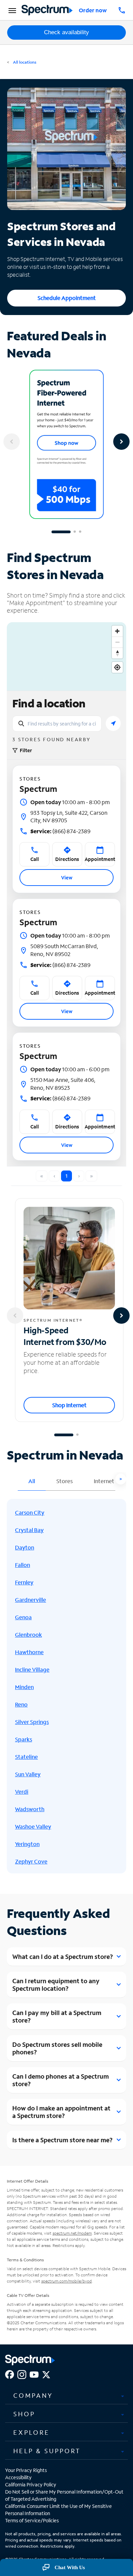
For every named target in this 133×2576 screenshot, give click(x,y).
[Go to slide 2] (75, 532)
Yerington (27, 1844)
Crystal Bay (29, 1530)
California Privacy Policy (31, 2485)
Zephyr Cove (31, 1861)
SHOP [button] (24, 2414)
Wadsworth (30, 1809)
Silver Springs (32, 1722)
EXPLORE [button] (32, 2432)
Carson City (30, 1512)
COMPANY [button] (33, 2395)
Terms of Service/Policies (32, 2520)
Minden (24, 1687)
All (32, 1481)
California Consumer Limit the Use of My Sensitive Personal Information (58, 2510)
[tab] (66, 2396)
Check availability (66, 32)
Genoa (23, 1617)
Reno (21, 1704)
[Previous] (12, 442)
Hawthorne (29, 1652)
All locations (24, 62)
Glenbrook (28, 1634)
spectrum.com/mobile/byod (66, 2281)
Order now (93, 10)
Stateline (26, 1757)
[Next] (121, 442)
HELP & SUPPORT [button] (47, 2451)
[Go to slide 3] (80, 532)
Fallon (23, 1565)
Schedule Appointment (67, 298)
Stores (64, 1481)
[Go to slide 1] (61, 532)
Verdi (22, 1792)
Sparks (24, 1739)
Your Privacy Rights (26, 2470)
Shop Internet (69, 1405)
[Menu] (11, 10)
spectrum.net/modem (72, 2233)
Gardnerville (31, 1600)
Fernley (24, 1582)
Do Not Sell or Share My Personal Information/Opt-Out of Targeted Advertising (64, 2495)
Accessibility (18, 2477)
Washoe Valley (33, 1826)
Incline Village (32, 1669)
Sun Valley (28, 1774)
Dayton (25, 1547)
